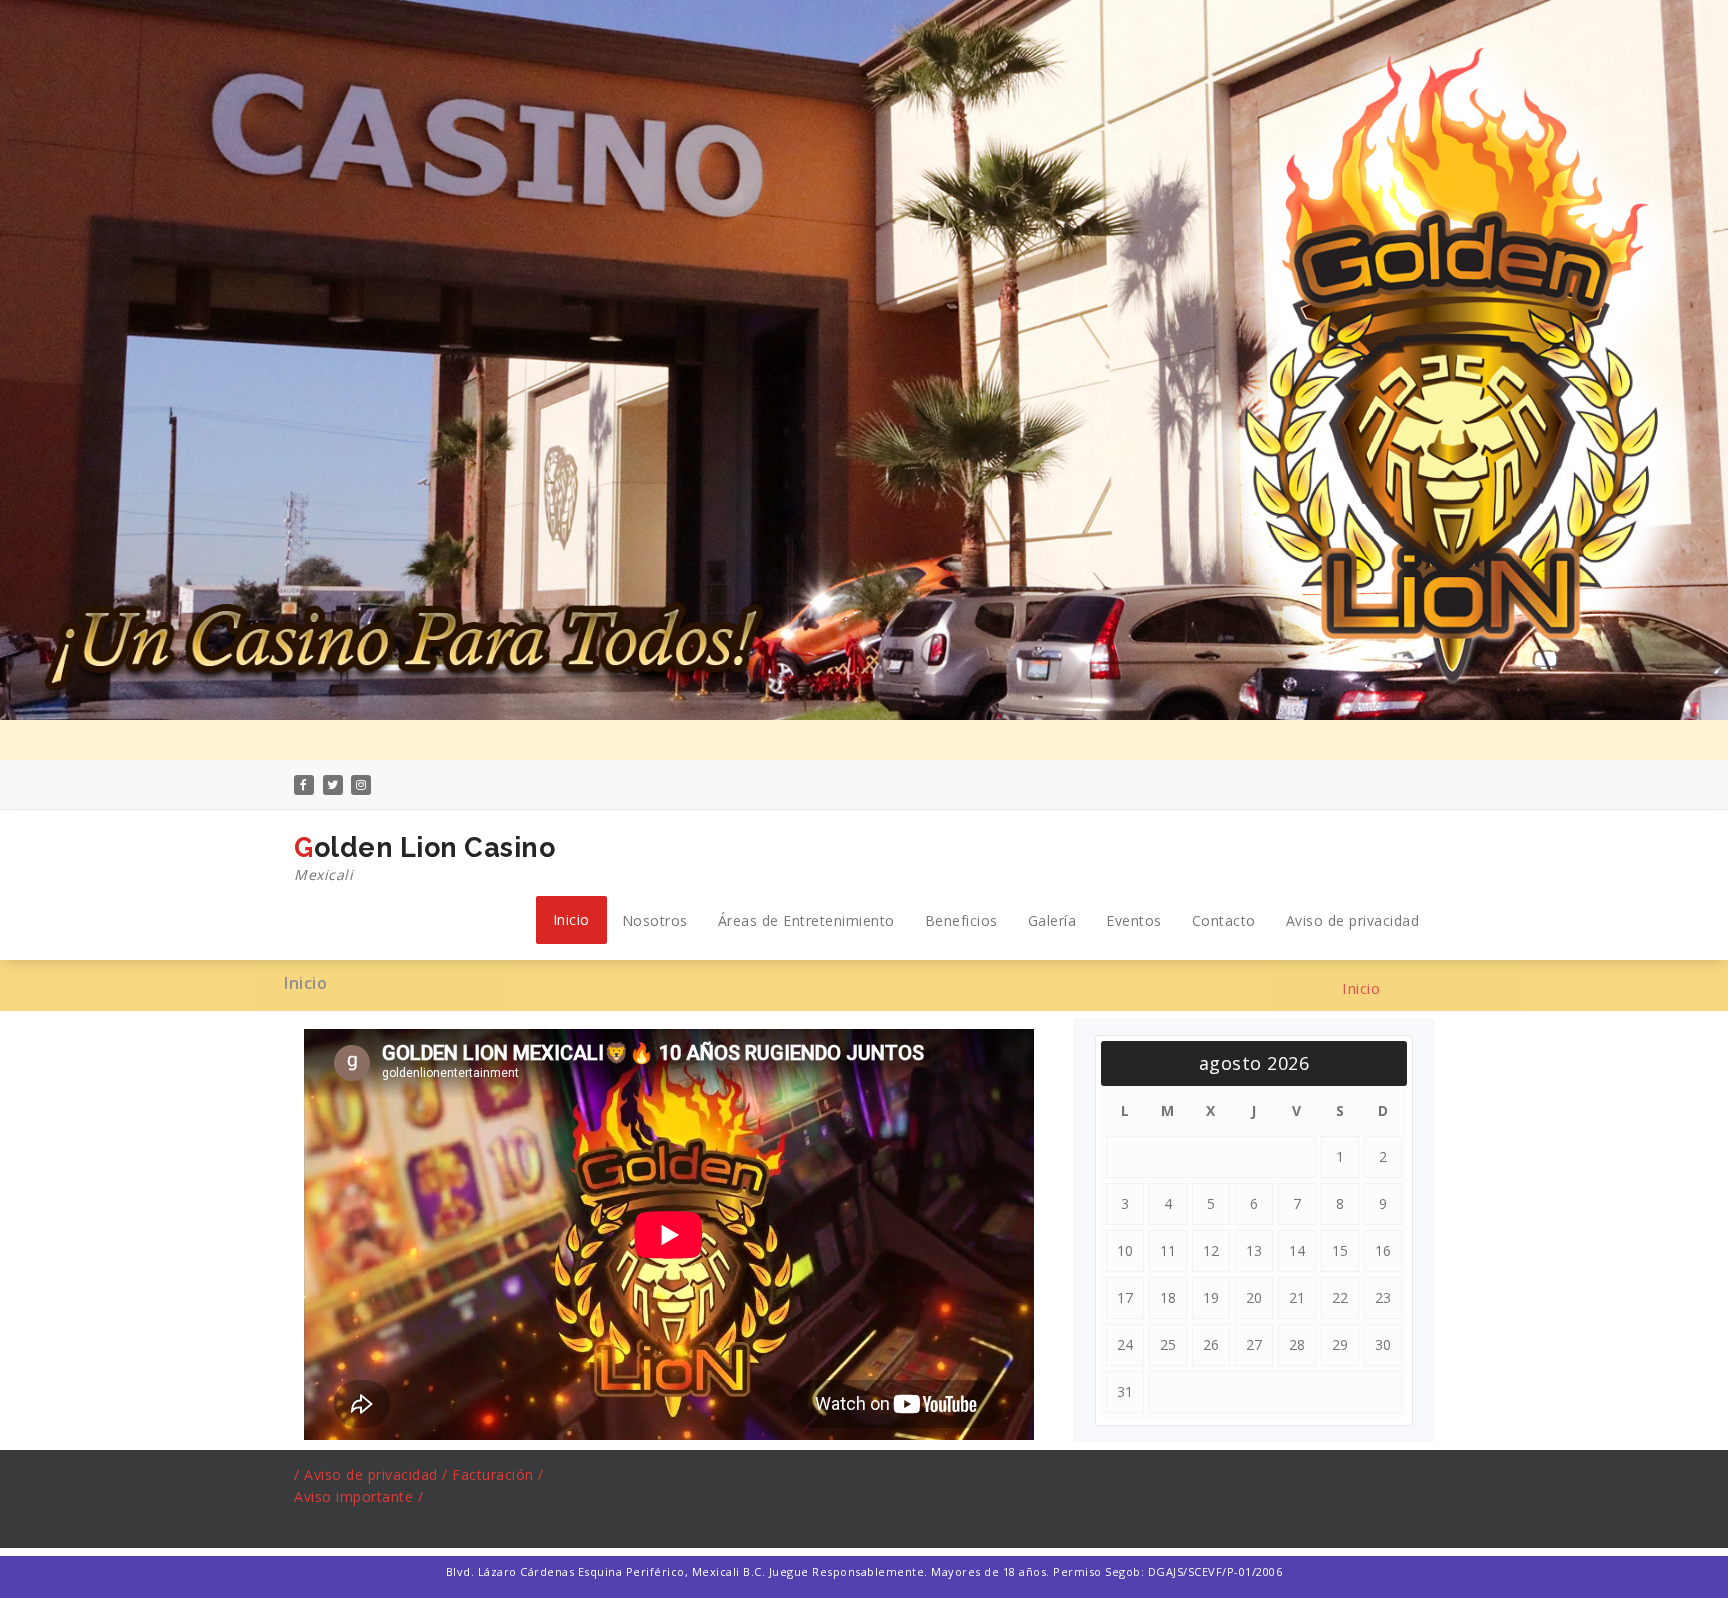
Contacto (1224, 920)
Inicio (571, 919)
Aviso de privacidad (1353, 920)
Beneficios (961, 920)
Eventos (1134, 920)
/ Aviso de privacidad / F (377, 1474)
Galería (1052, 920)
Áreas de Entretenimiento (806, 920)
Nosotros (655, 920)
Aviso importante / (358, 1496)
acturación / (502, 1474)
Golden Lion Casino (424, 858)
